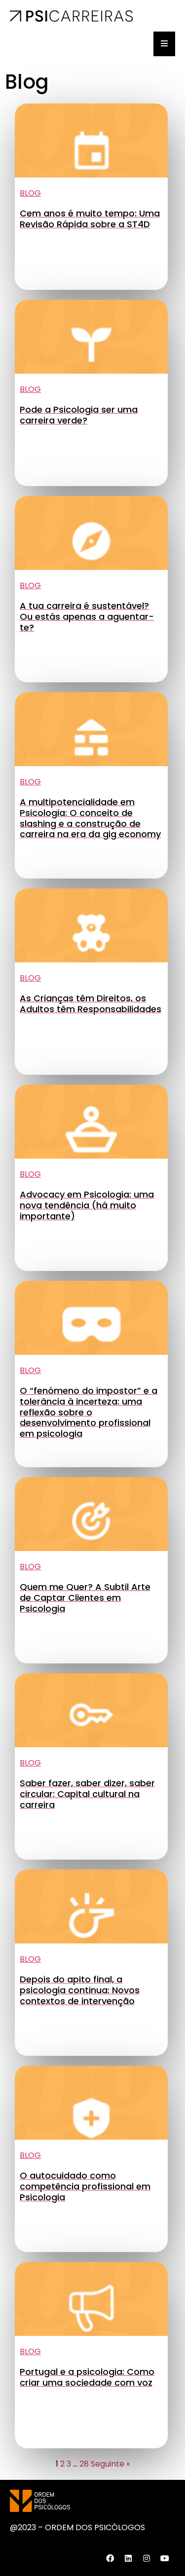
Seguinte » (110, 2464)
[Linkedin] (128, 2558)
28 (84, 2464)
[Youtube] (165, 2558)
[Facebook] (110, 2558)
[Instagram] (147, 2558)
